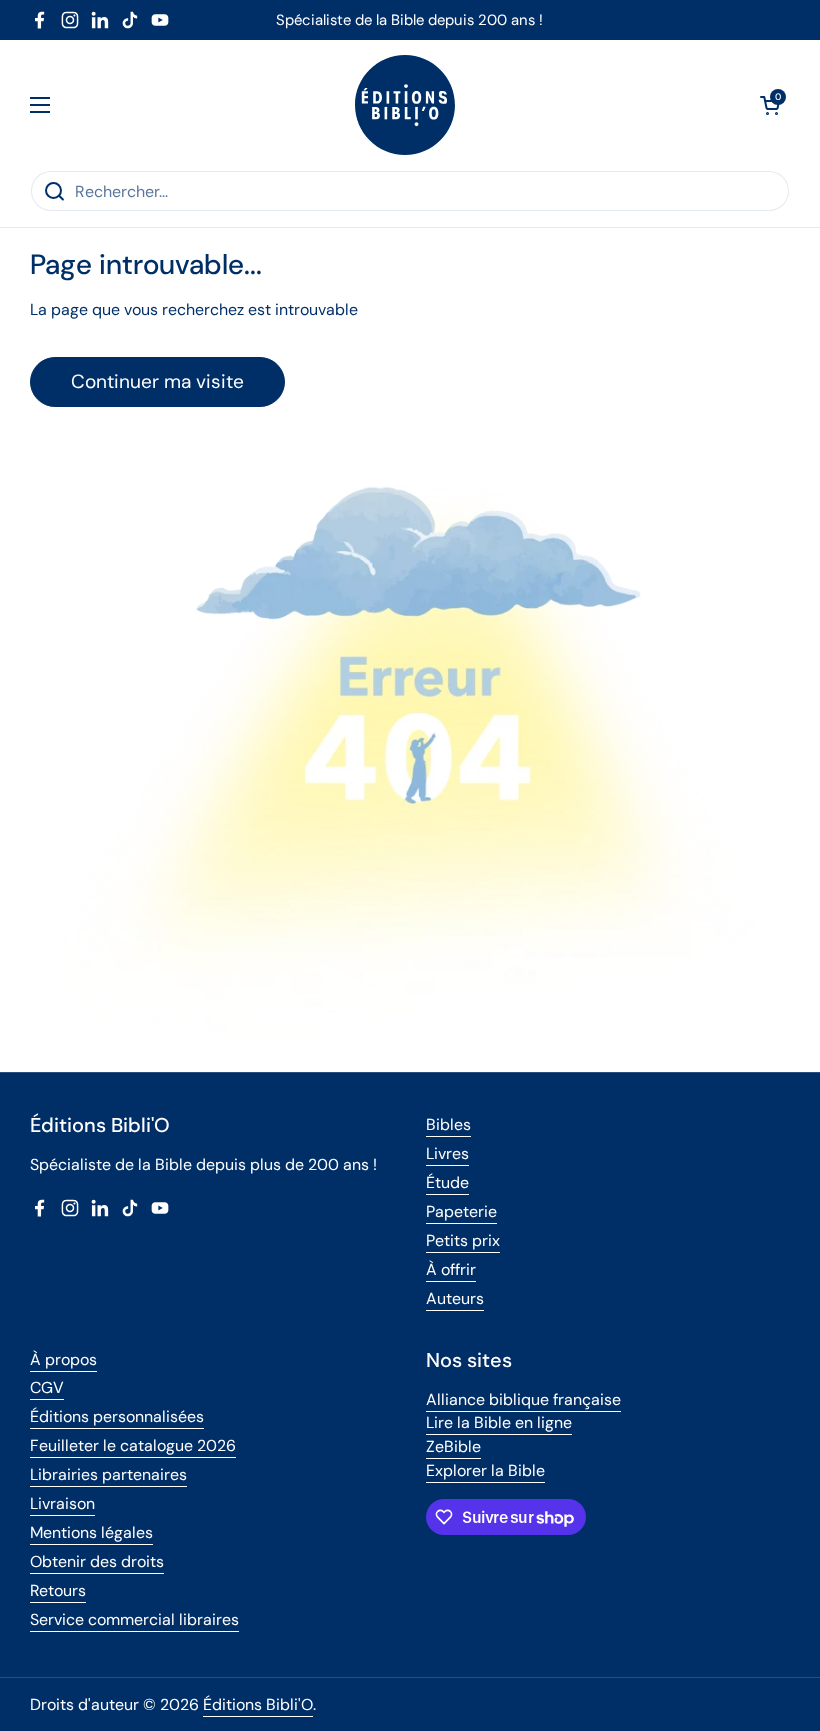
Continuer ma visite (157, 381)
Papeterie (461, 1211)
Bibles (448, 1124)
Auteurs (455, 1298)
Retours (58, 1590)
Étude (447, 1182)
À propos (63, 1359)
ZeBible (453, 1446)
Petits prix (463, 1240)
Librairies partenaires (108, 1474)
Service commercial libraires (134, 1619)
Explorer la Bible (485, 1470)
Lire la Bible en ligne (499, 1422)
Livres (447, 1153)
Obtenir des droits (97, 1561)
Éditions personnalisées (117, 1416)
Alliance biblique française (523, 1399)
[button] (770, 105)
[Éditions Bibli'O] (405, 105)
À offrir (451, 1269)
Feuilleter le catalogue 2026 (133, 1445)
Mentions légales (91, 1532)
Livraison (62, 1503)
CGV (47, 1387)
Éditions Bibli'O (258, 1704)
